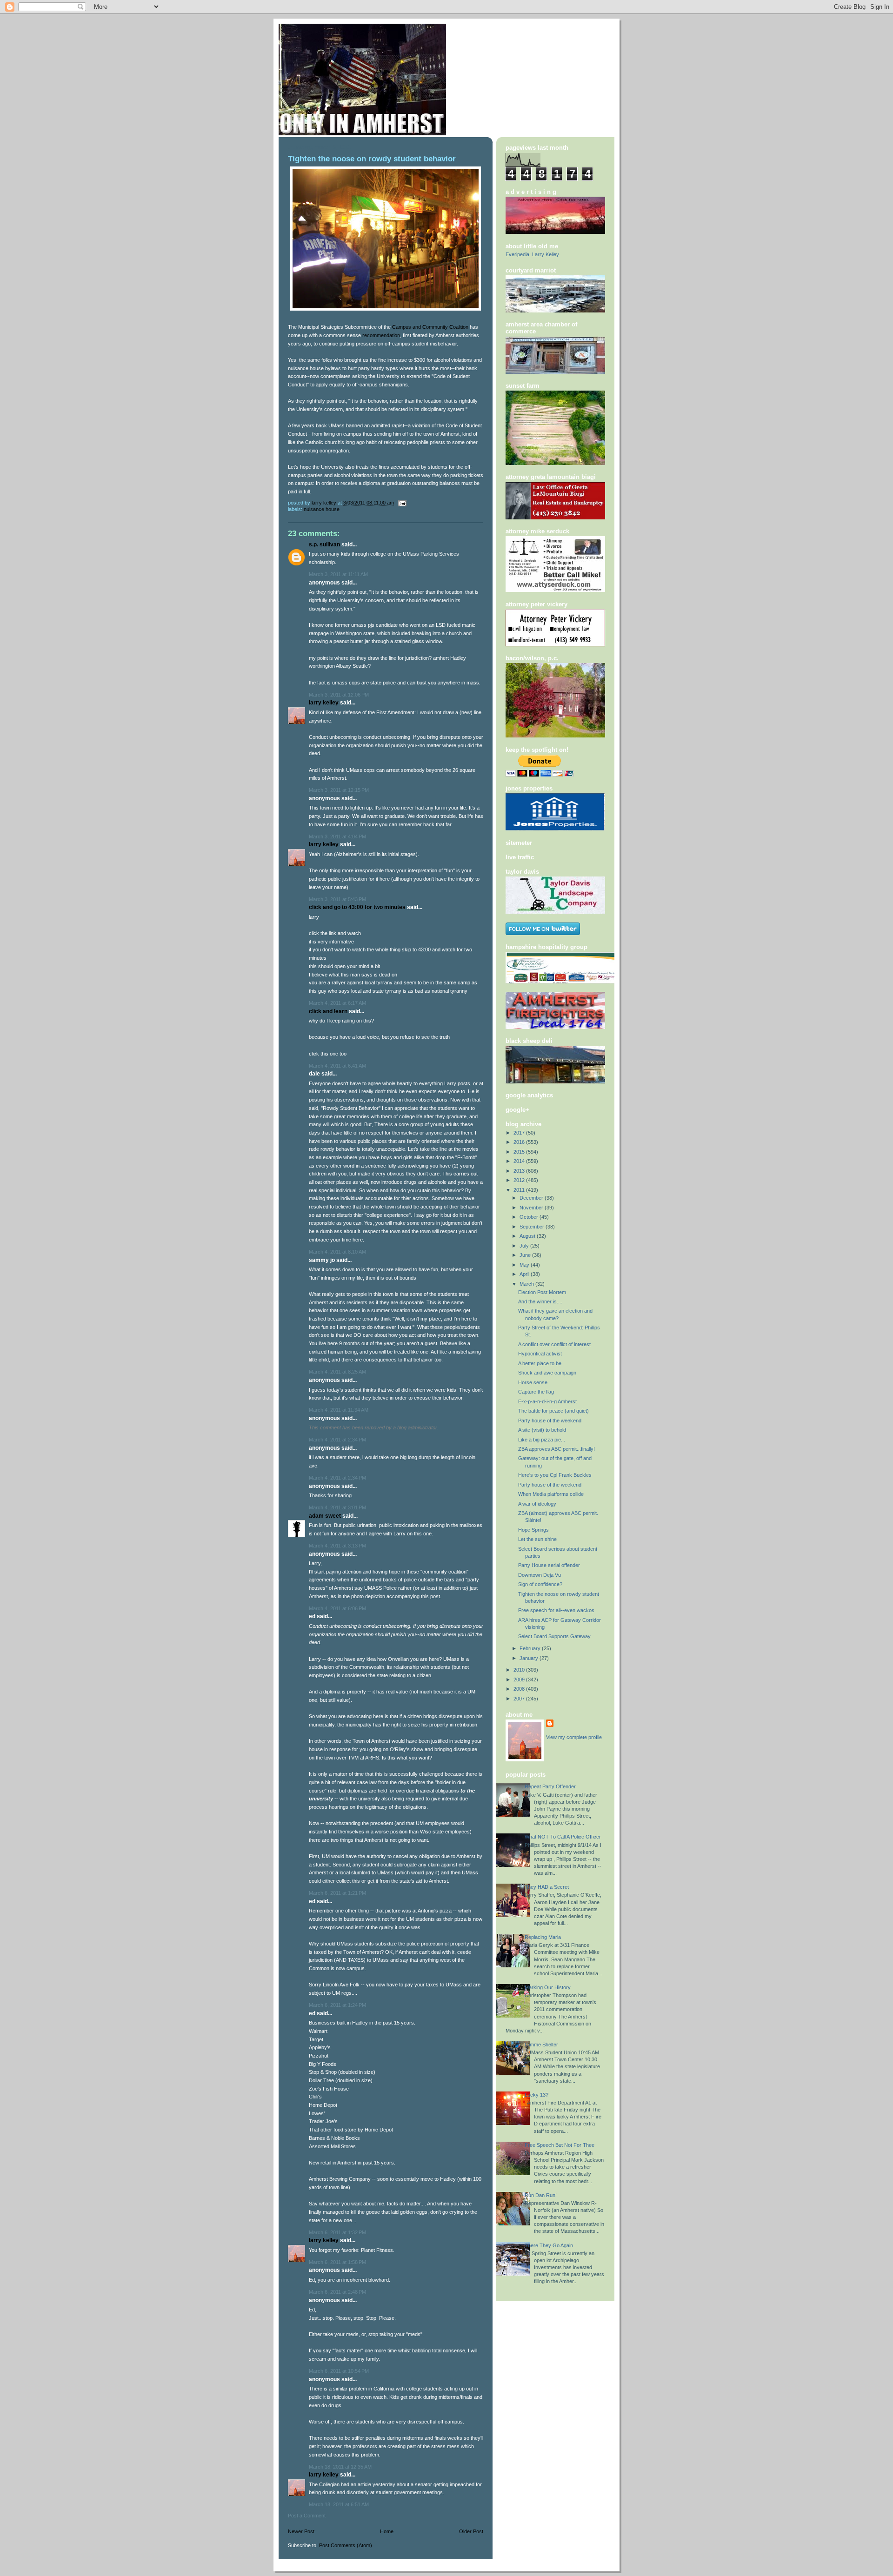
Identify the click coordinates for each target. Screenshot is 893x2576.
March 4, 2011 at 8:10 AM (337, 1252)
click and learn (328, 1011)
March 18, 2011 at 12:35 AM (340, 2467)
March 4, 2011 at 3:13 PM (337, 1546)
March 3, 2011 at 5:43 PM (337, 899)
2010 (520, 1670)
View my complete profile (574, 1737)
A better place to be (540, 1363)
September (533, 1227)
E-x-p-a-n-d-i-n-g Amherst (547, 1401)
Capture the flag (536, 1392)
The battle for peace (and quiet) (553, 1411)
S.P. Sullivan (324, 544)
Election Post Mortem (542, 1292)
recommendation (381, 335)
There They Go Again (549, 2245)
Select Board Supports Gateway (554, 1636)
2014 (520, 1161)
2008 (520, 1689)
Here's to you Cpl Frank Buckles (555, 1475)
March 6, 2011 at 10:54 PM (339, 2371)
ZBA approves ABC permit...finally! (556, 1449)
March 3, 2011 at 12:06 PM (339, 695)
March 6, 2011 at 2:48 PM (337, 2292)
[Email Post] (402, 503)
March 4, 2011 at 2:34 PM (337, 1440)
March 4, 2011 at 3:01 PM (337, 1507)
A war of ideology (537, 1504)
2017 (520, 1133)
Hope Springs (533, 1530)
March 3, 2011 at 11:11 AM (338, 574)
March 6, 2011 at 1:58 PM (337, 2262)
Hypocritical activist (540, 1354)
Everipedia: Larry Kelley (532, 254)
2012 (520, 1180)
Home (387, 2531)
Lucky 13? (536, 2095)
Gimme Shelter (541, 2045)
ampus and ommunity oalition (430, 327)
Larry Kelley (324, 703)
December (532, 1198)
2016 (520, 1142)
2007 (520, 1699)
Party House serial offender (549, 1565)
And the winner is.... (540, 1301)
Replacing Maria (543, 1937)
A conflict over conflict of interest (554, 1344)
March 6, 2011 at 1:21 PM (337, 1893)
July (525, 1246)
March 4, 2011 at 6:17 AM (337, 1003)
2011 (520, 1190)
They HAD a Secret (547, 1887)
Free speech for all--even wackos (556, 1610)
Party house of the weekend (550, 1421)
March (527, 1284)
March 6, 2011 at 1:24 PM (337, 2005)
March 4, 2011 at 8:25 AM (337, 1372)
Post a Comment (307, 2516)
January (530, 1658)
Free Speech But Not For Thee (560, 2145)
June (526, 1255)
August (528, 1236)
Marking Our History (548, 1987)
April (525, 1274)
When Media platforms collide (551, 1494)
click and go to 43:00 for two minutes (357, 907)
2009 (520, 1680)
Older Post (471, 2531)
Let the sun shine (537, 1539)
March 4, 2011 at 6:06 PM (337, 1608)
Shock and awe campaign (547, 1373)
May (525, 1265)
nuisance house (322, 509)
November (532, 1208)
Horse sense (533, 1382)
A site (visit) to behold (542, 1430)
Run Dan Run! (541, 2195)
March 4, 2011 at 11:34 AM (339, 1410)
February (531, 1648)
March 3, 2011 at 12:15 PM (339, 790)
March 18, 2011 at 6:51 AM (339, 2504)
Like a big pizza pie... (542, 1440)
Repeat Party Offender (550, 1786)
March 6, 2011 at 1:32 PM (337, 2232)
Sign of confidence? (540, 1584)
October (530, 1217)
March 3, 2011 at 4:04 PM (337, 837)
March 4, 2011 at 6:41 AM (337, 1066)
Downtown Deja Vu (540, 1575)
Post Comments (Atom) (346, 2545)
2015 (520, 1152)
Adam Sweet (325, 1516)
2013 (520, 1171)
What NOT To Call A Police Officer (563, 1837)
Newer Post (301, 2531)
